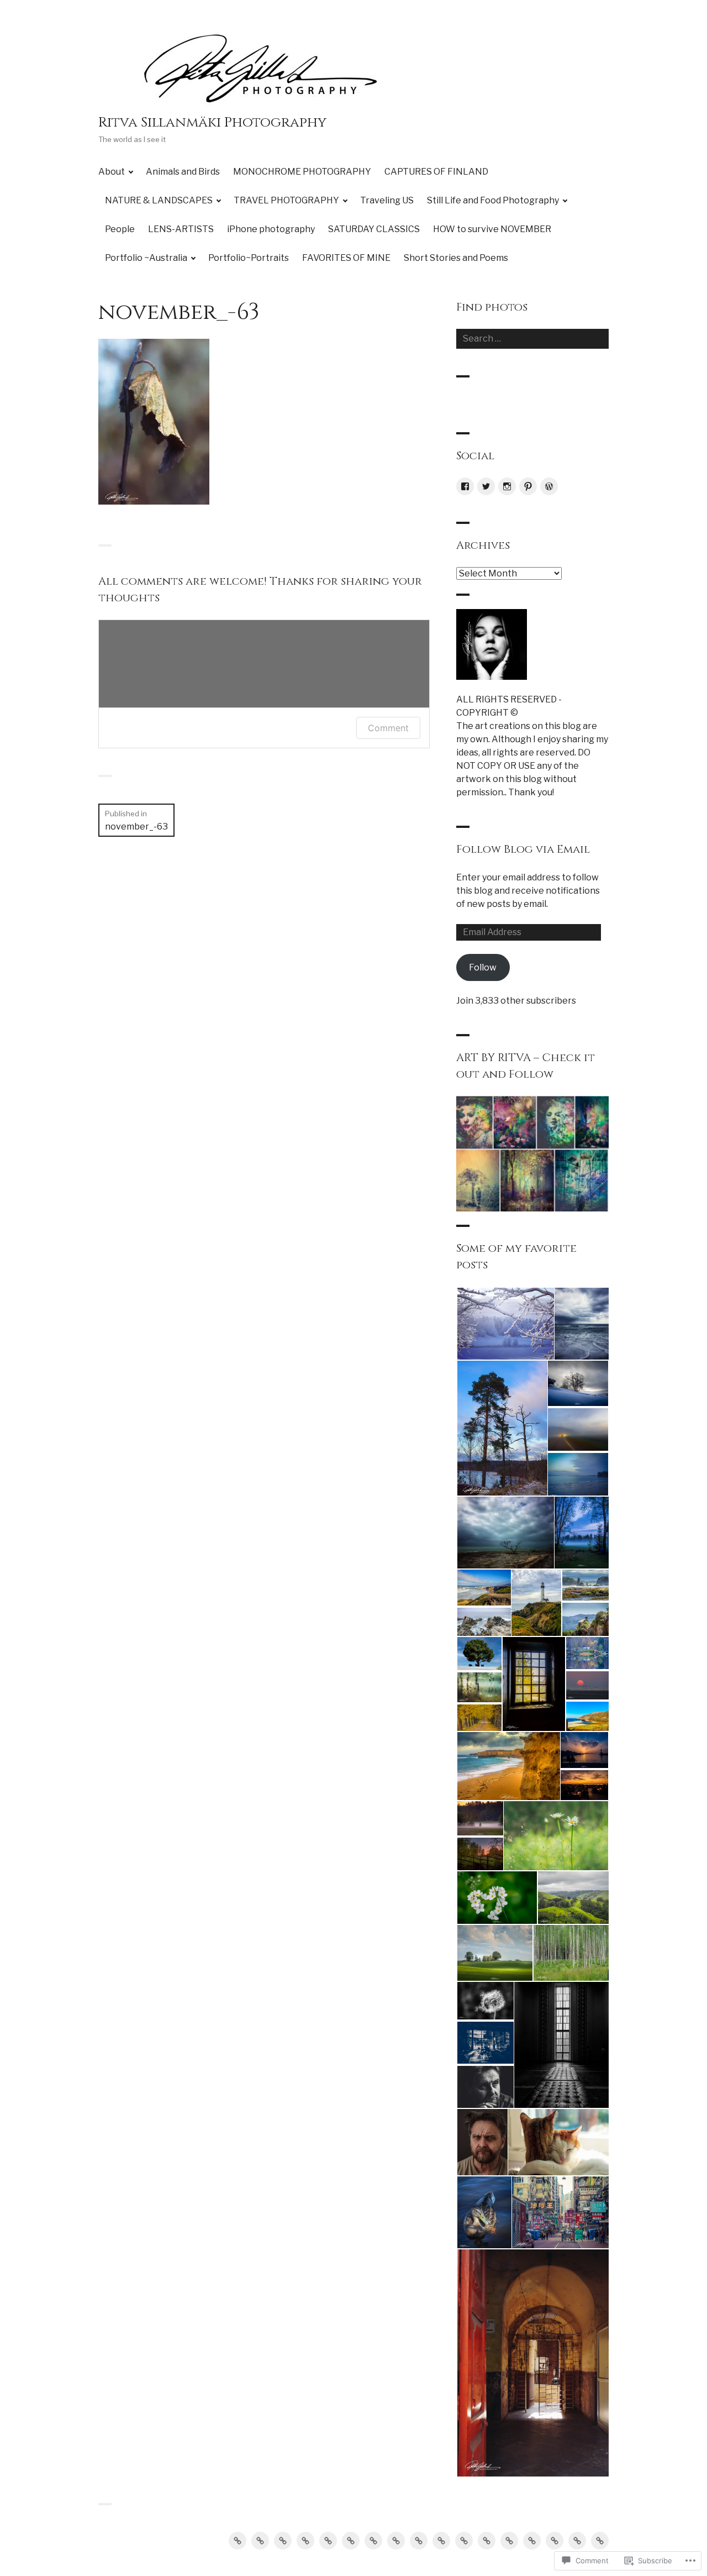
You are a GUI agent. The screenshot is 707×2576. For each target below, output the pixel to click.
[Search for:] (532, 339)
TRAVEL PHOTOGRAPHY (286, 200)
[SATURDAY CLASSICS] (487, 2541)
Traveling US (387, 200)
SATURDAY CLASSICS (374, 229)
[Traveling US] (373, 2541)
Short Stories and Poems (456, 258)
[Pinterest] (528, 486)
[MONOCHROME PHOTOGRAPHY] (283, 2541)
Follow (483, 967)
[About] (238, 2541)
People (120, 229)
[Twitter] (486, 486)
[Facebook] (465, 486)
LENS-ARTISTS (181, 229)
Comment (388, 728)
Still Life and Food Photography (493, 200)
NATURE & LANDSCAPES (159, 200)
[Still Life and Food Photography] (396, 2541)
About (112, 172)
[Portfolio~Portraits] (555, 2541)
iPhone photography (271, 229)
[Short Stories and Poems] (600, 2541)
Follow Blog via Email (523, 849)
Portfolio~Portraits (249, 258)
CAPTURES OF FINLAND (436, 172)
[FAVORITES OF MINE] (577, 2541)
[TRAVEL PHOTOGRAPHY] (351, 2541)
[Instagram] (507, 486)
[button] (505, 1324)
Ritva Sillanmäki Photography (212, 122)
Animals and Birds (183, 172)
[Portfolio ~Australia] (532, 2541)
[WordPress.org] (549, 486)
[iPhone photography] (464, 2541)
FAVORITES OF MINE (346, 258)
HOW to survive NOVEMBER (492, 229)
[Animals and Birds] (260, 2541)
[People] (419, 2541)
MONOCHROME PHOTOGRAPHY (302, 172)
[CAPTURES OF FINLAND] (305, 2541)
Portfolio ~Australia (146, 258)
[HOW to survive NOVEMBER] (509, 2541)
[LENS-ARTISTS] (441, 2541)
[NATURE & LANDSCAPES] (328, 2541)
